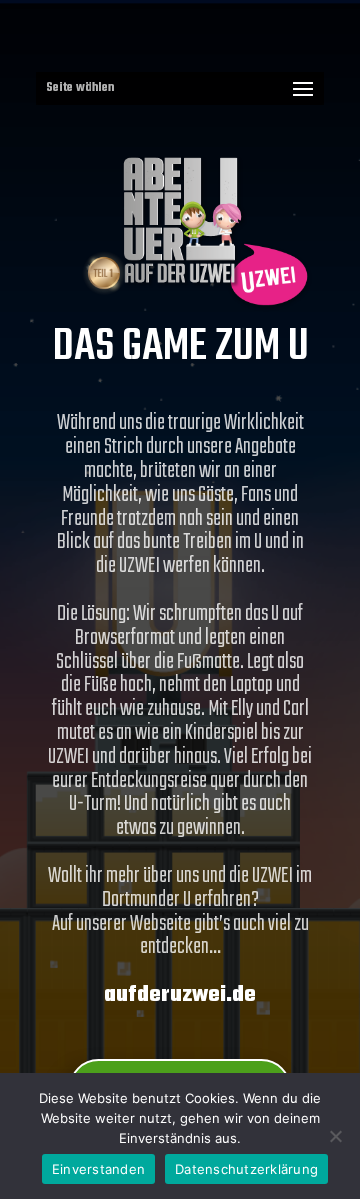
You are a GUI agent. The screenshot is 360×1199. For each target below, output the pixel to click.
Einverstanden (98, 1169)
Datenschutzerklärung (246, 1169)
